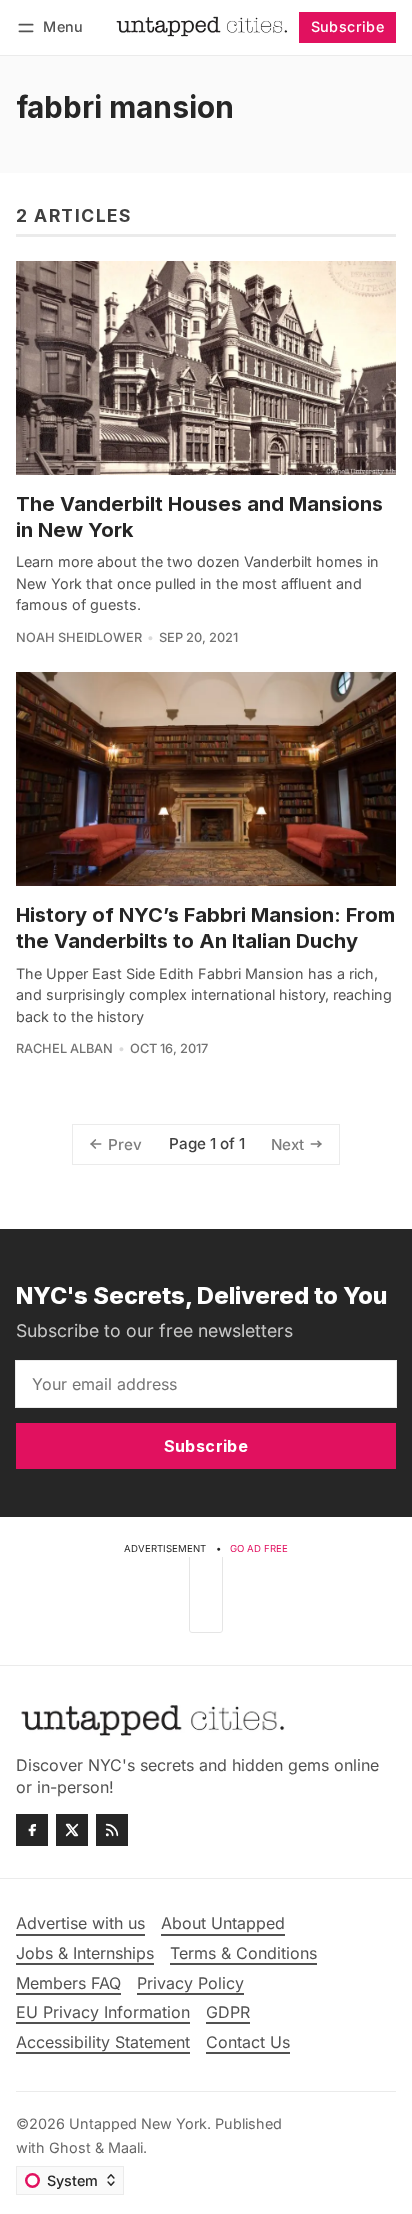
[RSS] (112, 1830)
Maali (125, 2147)
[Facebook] (32, 1830)
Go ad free (259, 1548)
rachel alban (64, 1048)
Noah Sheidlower (79, 637)
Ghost (70, 2147)
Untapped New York (138, 2123)
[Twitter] (72, 1830)
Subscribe (348, 26)
